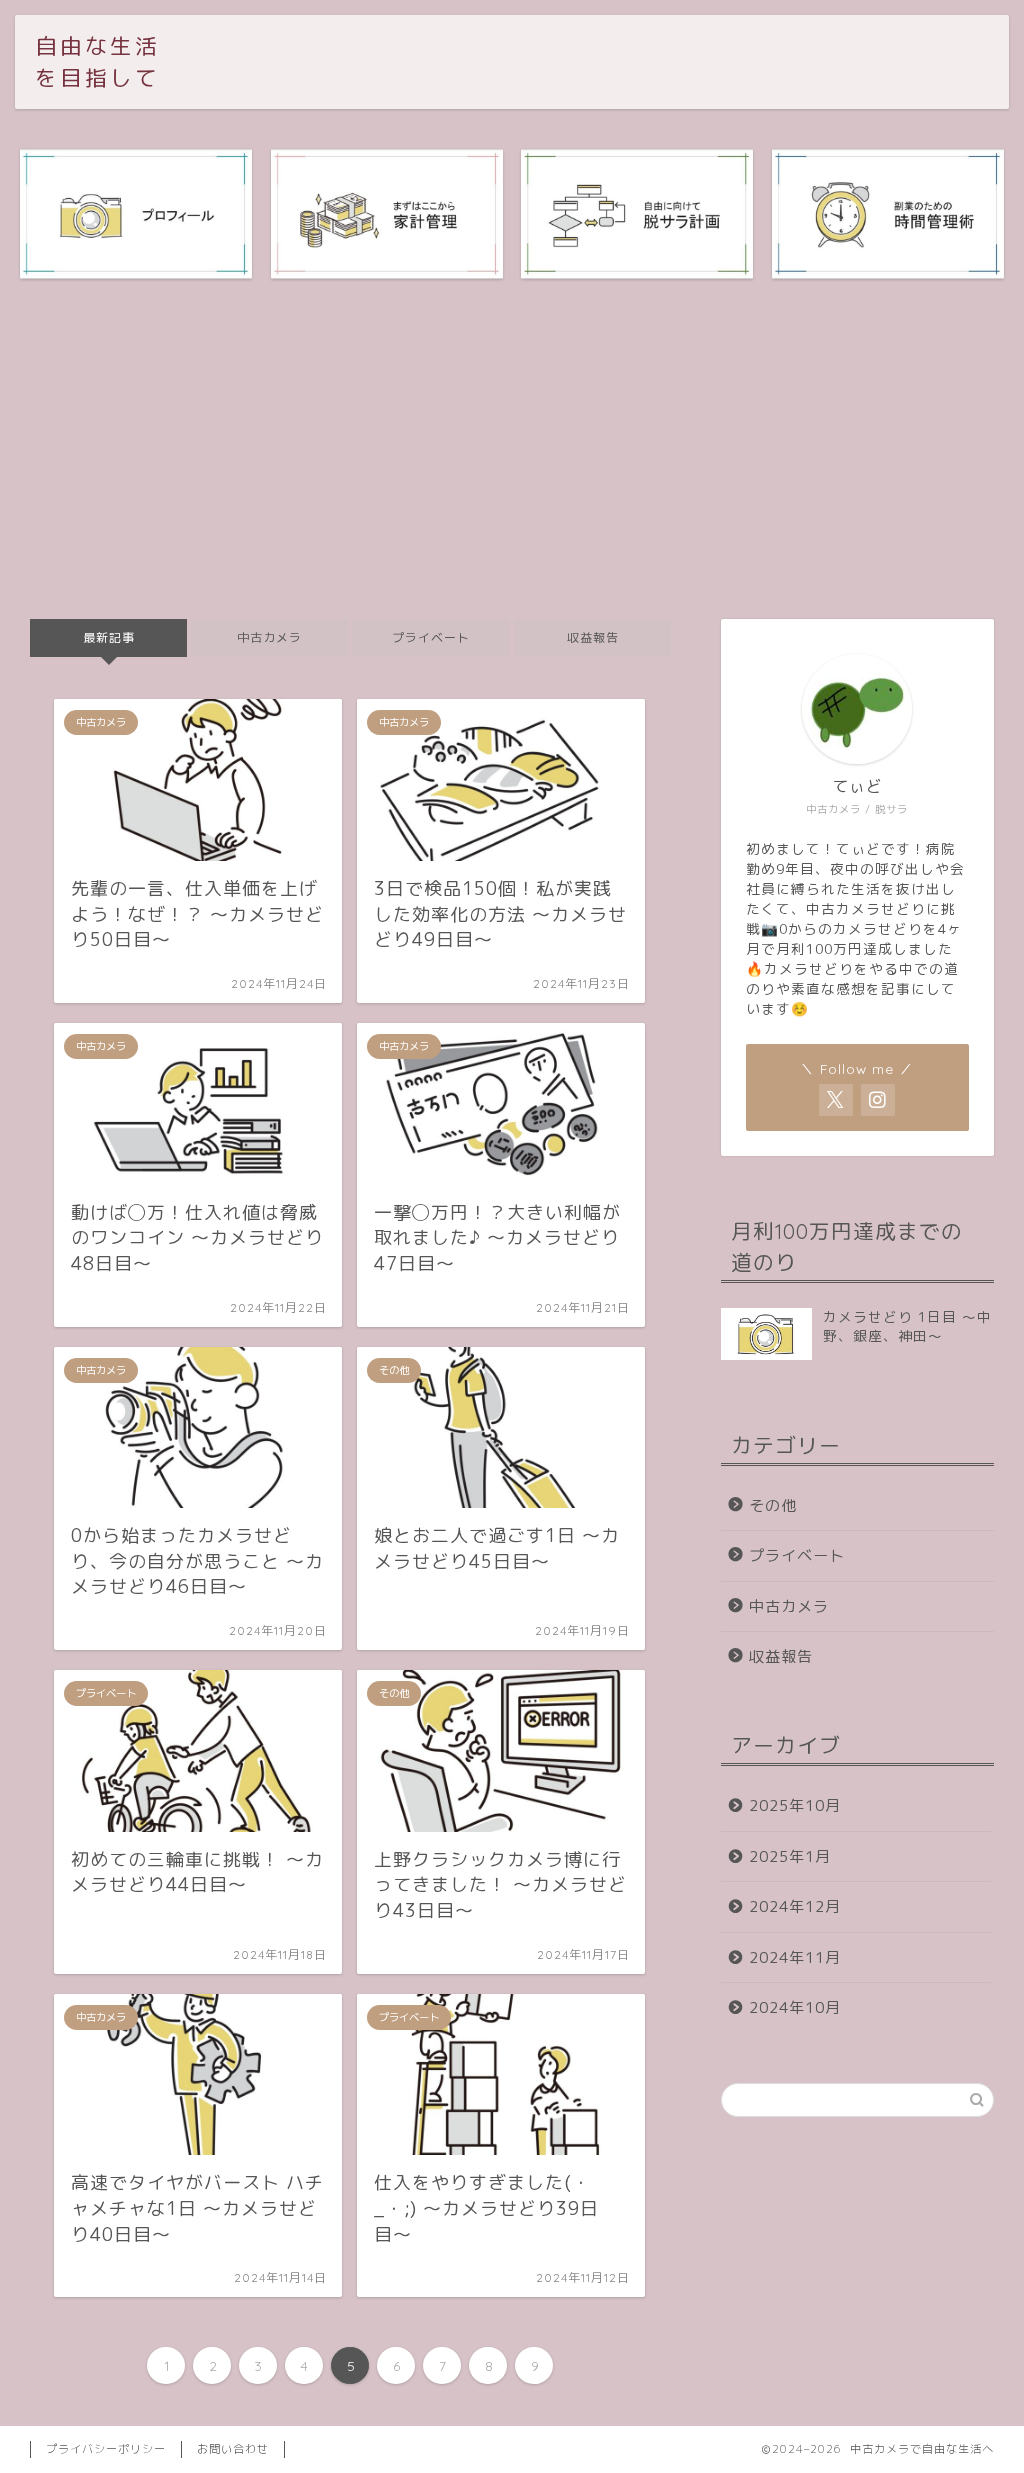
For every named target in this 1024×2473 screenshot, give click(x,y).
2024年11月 (795, 1957)
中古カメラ (269, 637)
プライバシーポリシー (106, 2449)
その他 (773, 1505)
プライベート (431, 637)
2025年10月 (795, 1805)
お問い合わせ (233, 2449)
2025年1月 (790, 1856)
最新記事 (109, 637)
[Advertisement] (512, 449)
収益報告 (592, 637)
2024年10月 (795, 2007)
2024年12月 (795, 1906)
